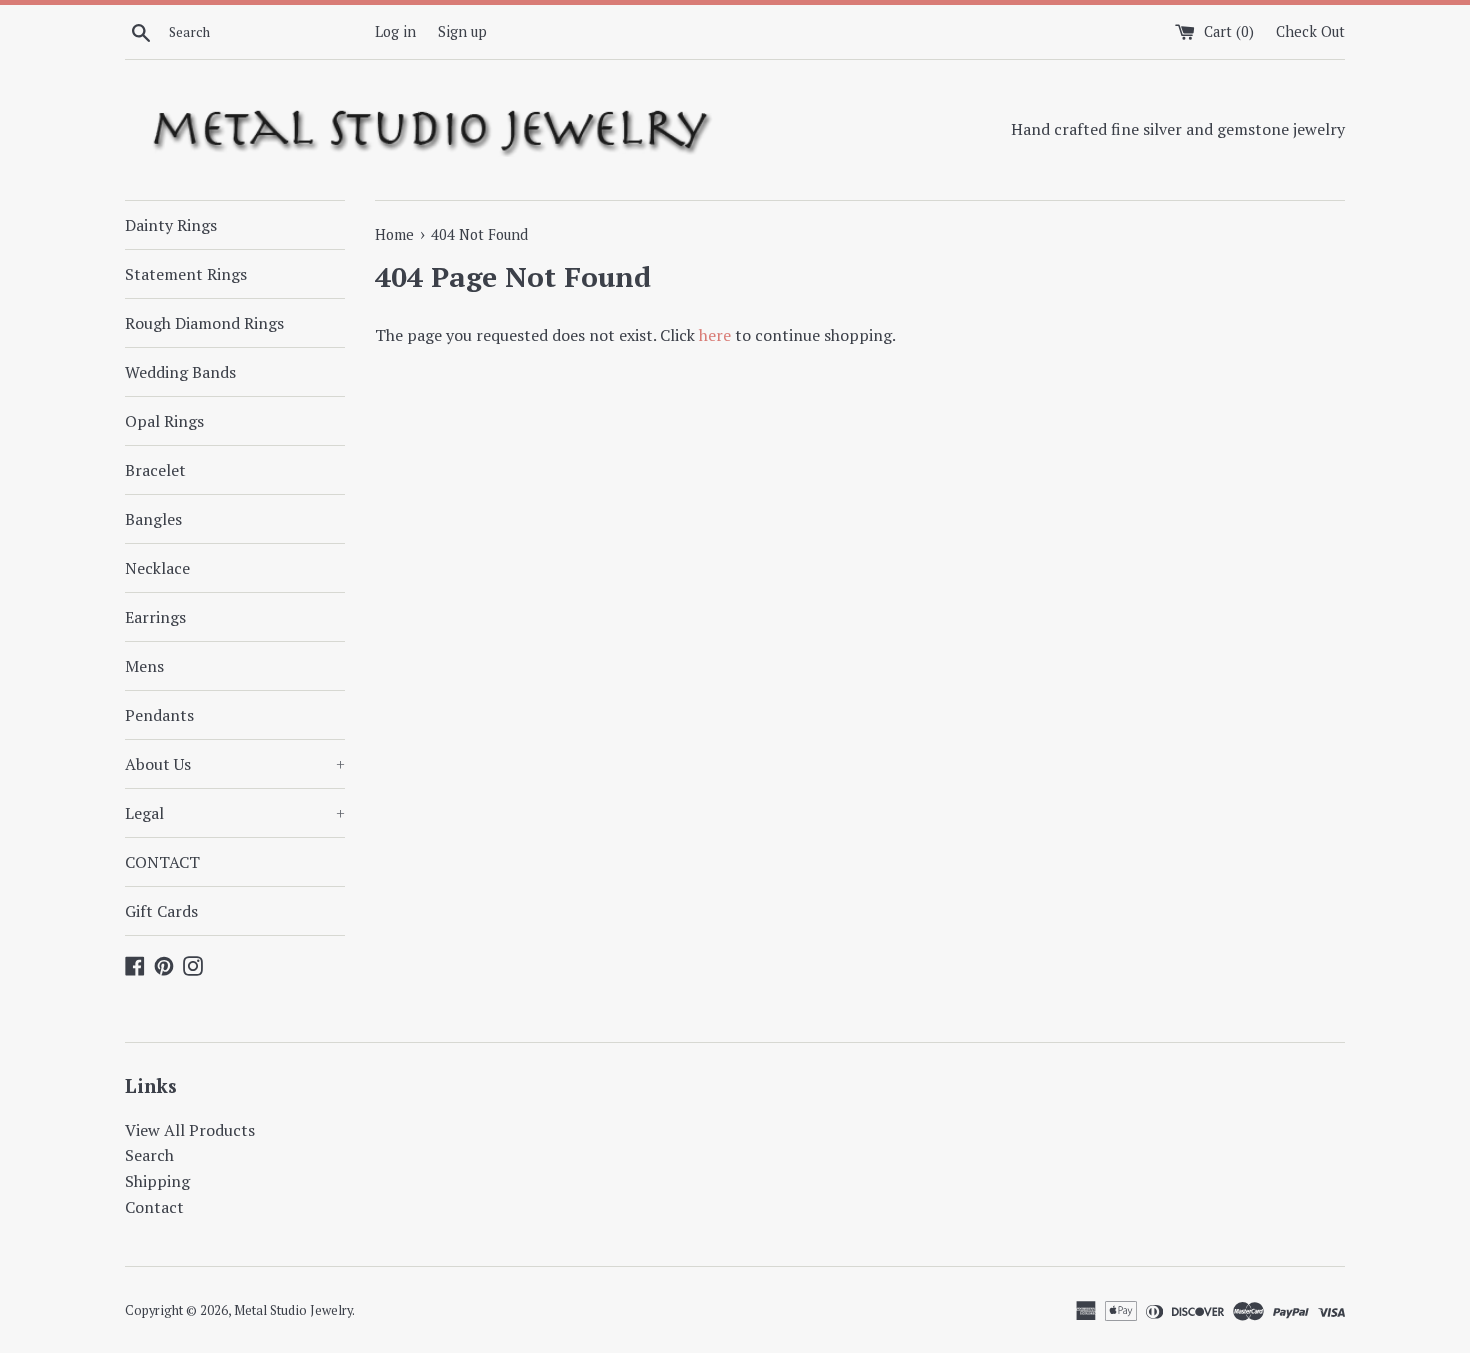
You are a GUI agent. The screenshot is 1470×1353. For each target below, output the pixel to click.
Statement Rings (186, 274)
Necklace (157, 568)
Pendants (159, 715)
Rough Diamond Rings (204, 323)
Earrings (155, 617)
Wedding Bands (180, 372)
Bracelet (155, 470)
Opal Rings (164, 421)
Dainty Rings (171, 225)
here (715, 335)
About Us (235, 764)
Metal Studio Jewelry (293, 1310)
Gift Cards (161, 911)
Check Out (1310, 31)
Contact (154, 1207)
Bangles (153, 519)
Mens (144, 666)
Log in (395, 31)
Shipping (157, 1181)
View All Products (190, 1130)
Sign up (462, 31)
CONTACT (162, 862)
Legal (235, 813)
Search (149, 1155)
